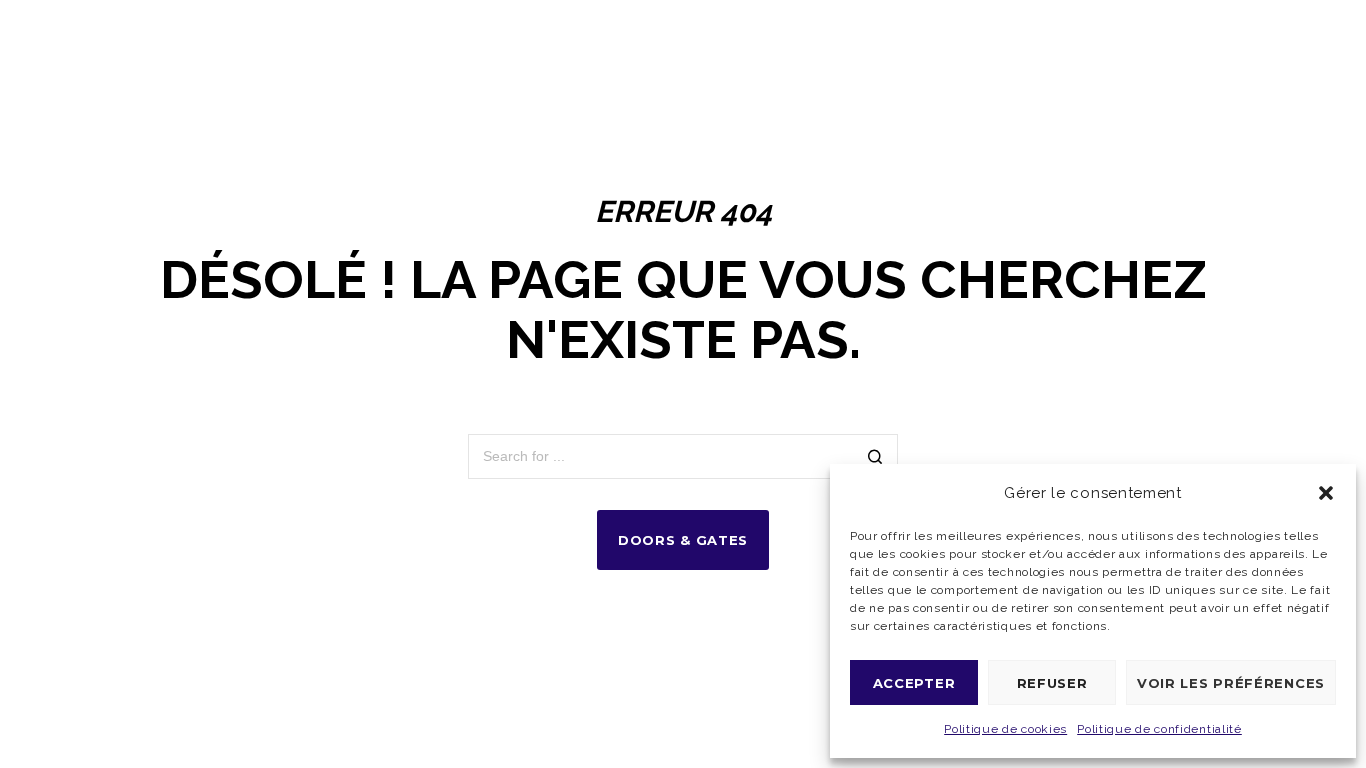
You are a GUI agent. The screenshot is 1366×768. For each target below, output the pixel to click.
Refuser (1052, 683)
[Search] (875, 458)
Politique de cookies (1005, 729)
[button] (1326, 493)
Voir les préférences (1231, 683)
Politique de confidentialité (1159, 729)
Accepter (914, 683)
